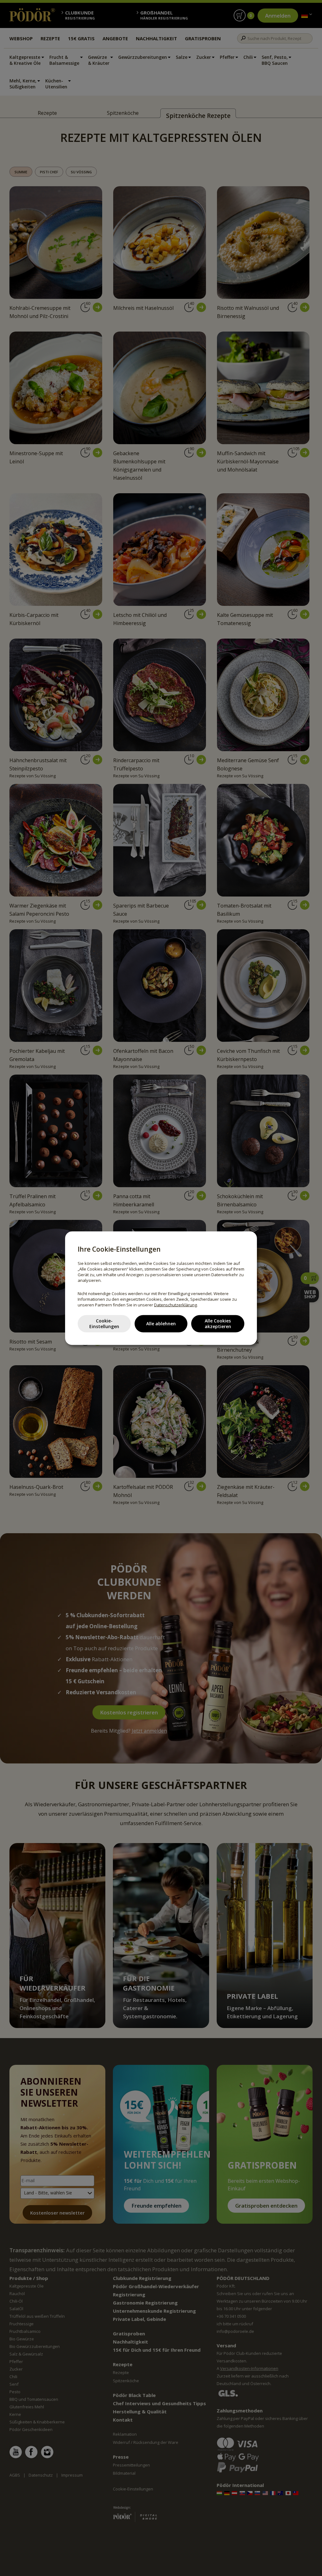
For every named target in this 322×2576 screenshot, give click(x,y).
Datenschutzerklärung (175, 1305)
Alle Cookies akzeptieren (218, 1324)
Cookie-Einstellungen (104, 1324)
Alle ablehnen (161, 1324)
